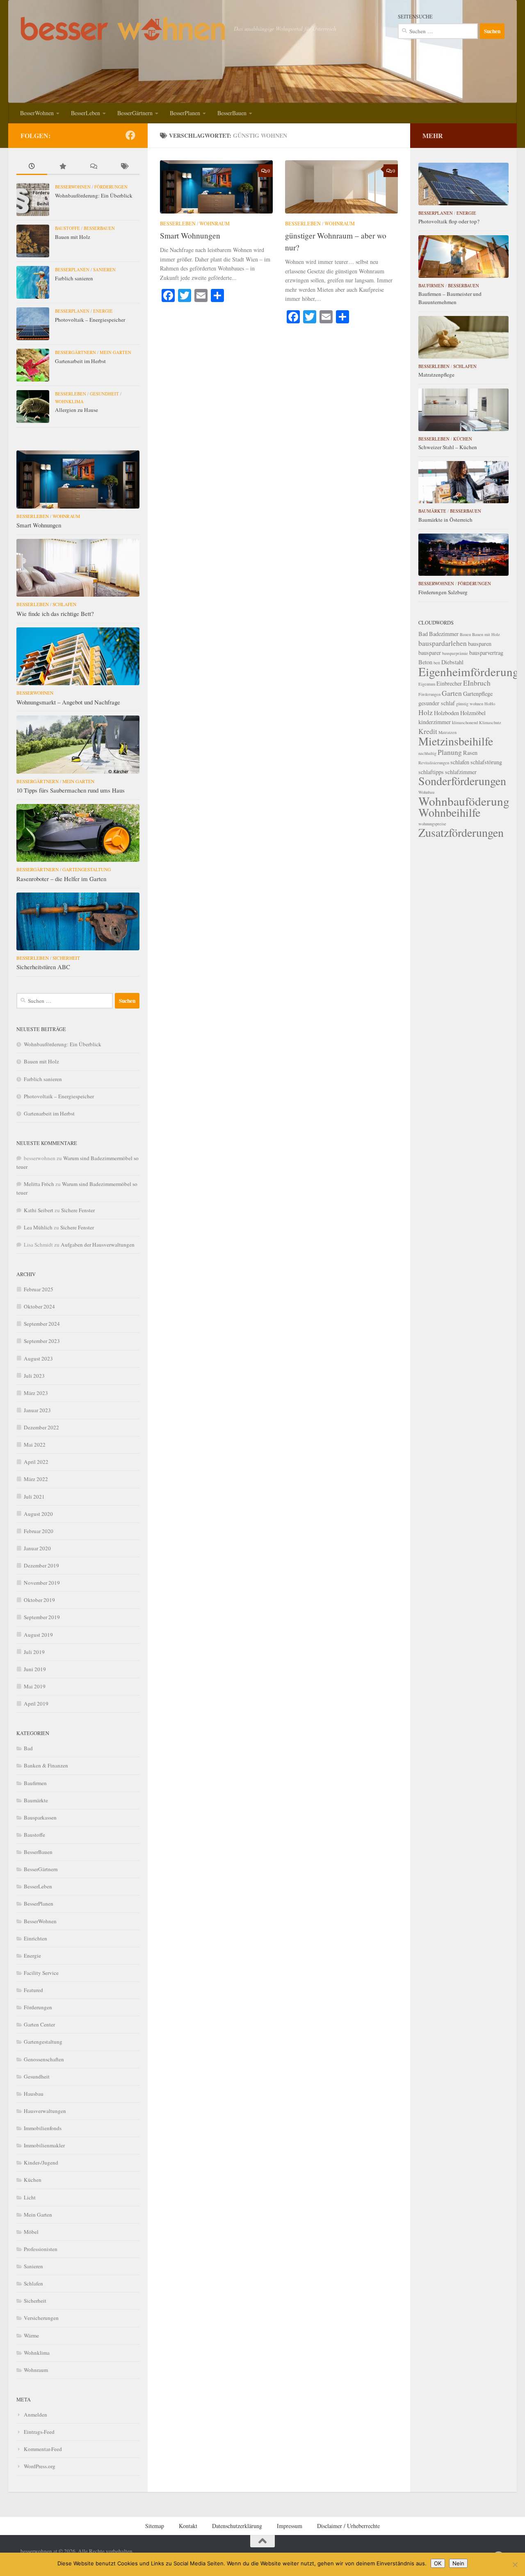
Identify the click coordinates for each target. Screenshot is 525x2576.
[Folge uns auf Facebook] (130, 135)
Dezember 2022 (41, 1427)
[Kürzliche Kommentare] (93, 167)
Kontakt (188, 2526)
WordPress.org (40, 2466)
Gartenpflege (478, 694)
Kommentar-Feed (43, 2449)
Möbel (31, 2232)
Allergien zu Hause (76, 410)
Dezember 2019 (41, 1565)
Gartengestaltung (87, 869)
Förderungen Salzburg (443, 592)
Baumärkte (36, 1800)
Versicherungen (41, 2318)
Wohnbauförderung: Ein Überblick (94, 195)
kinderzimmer (435, 722)
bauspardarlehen (443, 643)
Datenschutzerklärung (237, 2526)
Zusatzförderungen (461, 832)
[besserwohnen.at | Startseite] (123, 29)
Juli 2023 (34, 1376)
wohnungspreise (432, 824)
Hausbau (34, 2094)
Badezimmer (444, 634)
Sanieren (104, 270)
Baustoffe (67, 228)
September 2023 (42, 1341)
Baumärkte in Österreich (445, 520)
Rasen (470, 753)
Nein (458, 2563)
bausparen (480, 644)
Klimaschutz (490, 722)
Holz (426, 712)
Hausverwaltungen (45, 2111)
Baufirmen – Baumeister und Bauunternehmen (450, 298)
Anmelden (35, 2415)
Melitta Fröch (39, 1184)
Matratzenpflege (436, 375)
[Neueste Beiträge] (32, 167)
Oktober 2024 (39, 1306)
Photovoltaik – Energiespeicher (90, 320)
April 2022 (36, 1462)
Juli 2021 (34, 1497)
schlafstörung (486, 762)
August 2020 (38, 1514)
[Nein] (515, 2565)
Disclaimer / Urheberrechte (348, 2526)
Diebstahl (452, 662)
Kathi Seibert (39, 1210)
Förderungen (111, 187)
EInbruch (477, 683)
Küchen (33, 2180)
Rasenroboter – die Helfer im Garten (61, 879)
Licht (30, 2197)
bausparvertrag (486, 653)
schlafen (460, 762)
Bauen (465, 634)
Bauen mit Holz (73, 237)
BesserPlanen (185, 113)
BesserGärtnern (135, 113)
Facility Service (41, 1973)
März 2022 (36, 1479)
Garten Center (39, 2024)
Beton (425, 662)
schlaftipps (431, 772)
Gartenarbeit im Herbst (80, 361)
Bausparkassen (40, 1817)
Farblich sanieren (74, 278)
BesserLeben (86, 113)
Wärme (31, 2335)
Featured (33, 1990)
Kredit (428, 731)
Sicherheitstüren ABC (43, 967)
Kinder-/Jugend (41, 2163)
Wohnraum (215, 223)
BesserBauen (232, 113)
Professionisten (41, 2249)
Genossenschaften (44, 2059)
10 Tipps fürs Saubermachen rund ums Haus (71, 790)
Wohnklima (69, 402)
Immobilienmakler (44, 2145)
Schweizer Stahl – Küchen (448, 447)
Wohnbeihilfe (449, 812)
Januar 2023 (37, 1410)
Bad (28, 1748)
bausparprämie (455, 653)
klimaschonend (465, 722)
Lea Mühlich (38, 1227)
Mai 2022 (35, 1445)
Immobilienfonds (43, 2128)
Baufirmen (35, 1783)
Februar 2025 (39, 1289)
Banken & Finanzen (46, 1765)
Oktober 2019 (39, 1600)
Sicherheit (66, 958)
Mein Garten (115, 352)
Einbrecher (449, 683)
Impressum (290, 2526)
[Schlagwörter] (124, 167)
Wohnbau (426, 792)
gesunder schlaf (437, 703)
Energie (103, 311)
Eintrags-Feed (39, 2432)
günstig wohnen (470, 704)
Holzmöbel (473, 713)
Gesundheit (104, 394)
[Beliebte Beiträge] (63, 167)
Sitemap (155, 2526)
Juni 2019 (35, 1669)
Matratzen (447, 732)
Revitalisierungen (434, 763)
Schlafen (64, 604)
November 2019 (42, 1583)
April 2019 (36, 1704)
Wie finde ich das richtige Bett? (55, 613)
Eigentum (427, 684)
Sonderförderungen (462, 781)
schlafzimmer (461, 772)
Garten (452, 693)
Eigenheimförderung (469, 671)
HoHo (490, 704)
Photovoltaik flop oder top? (449, 221)
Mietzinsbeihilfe (456, 741)
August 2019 (38, 1635)
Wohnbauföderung (464, 801)
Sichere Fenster (78, 1210)
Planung (450, 752)
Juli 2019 (34, 1652)
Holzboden (446, 713)
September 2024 (42, 1324)
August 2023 (38, 1358)
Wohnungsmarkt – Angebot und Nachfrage (68, 702)
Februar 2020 (39, 1531)
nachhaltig (427, 753)
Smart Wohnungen (190, 235)
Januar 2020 (37, 1548)
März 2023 (36, 1393)
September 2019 (42, 1617)
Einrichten (35, 1938)
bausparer (430, 653)
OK (438, 2563)
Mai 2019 (35, 1686)
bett (437, 663)
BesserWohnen (37, 113)
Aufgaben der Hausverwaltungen (98, 1245)
